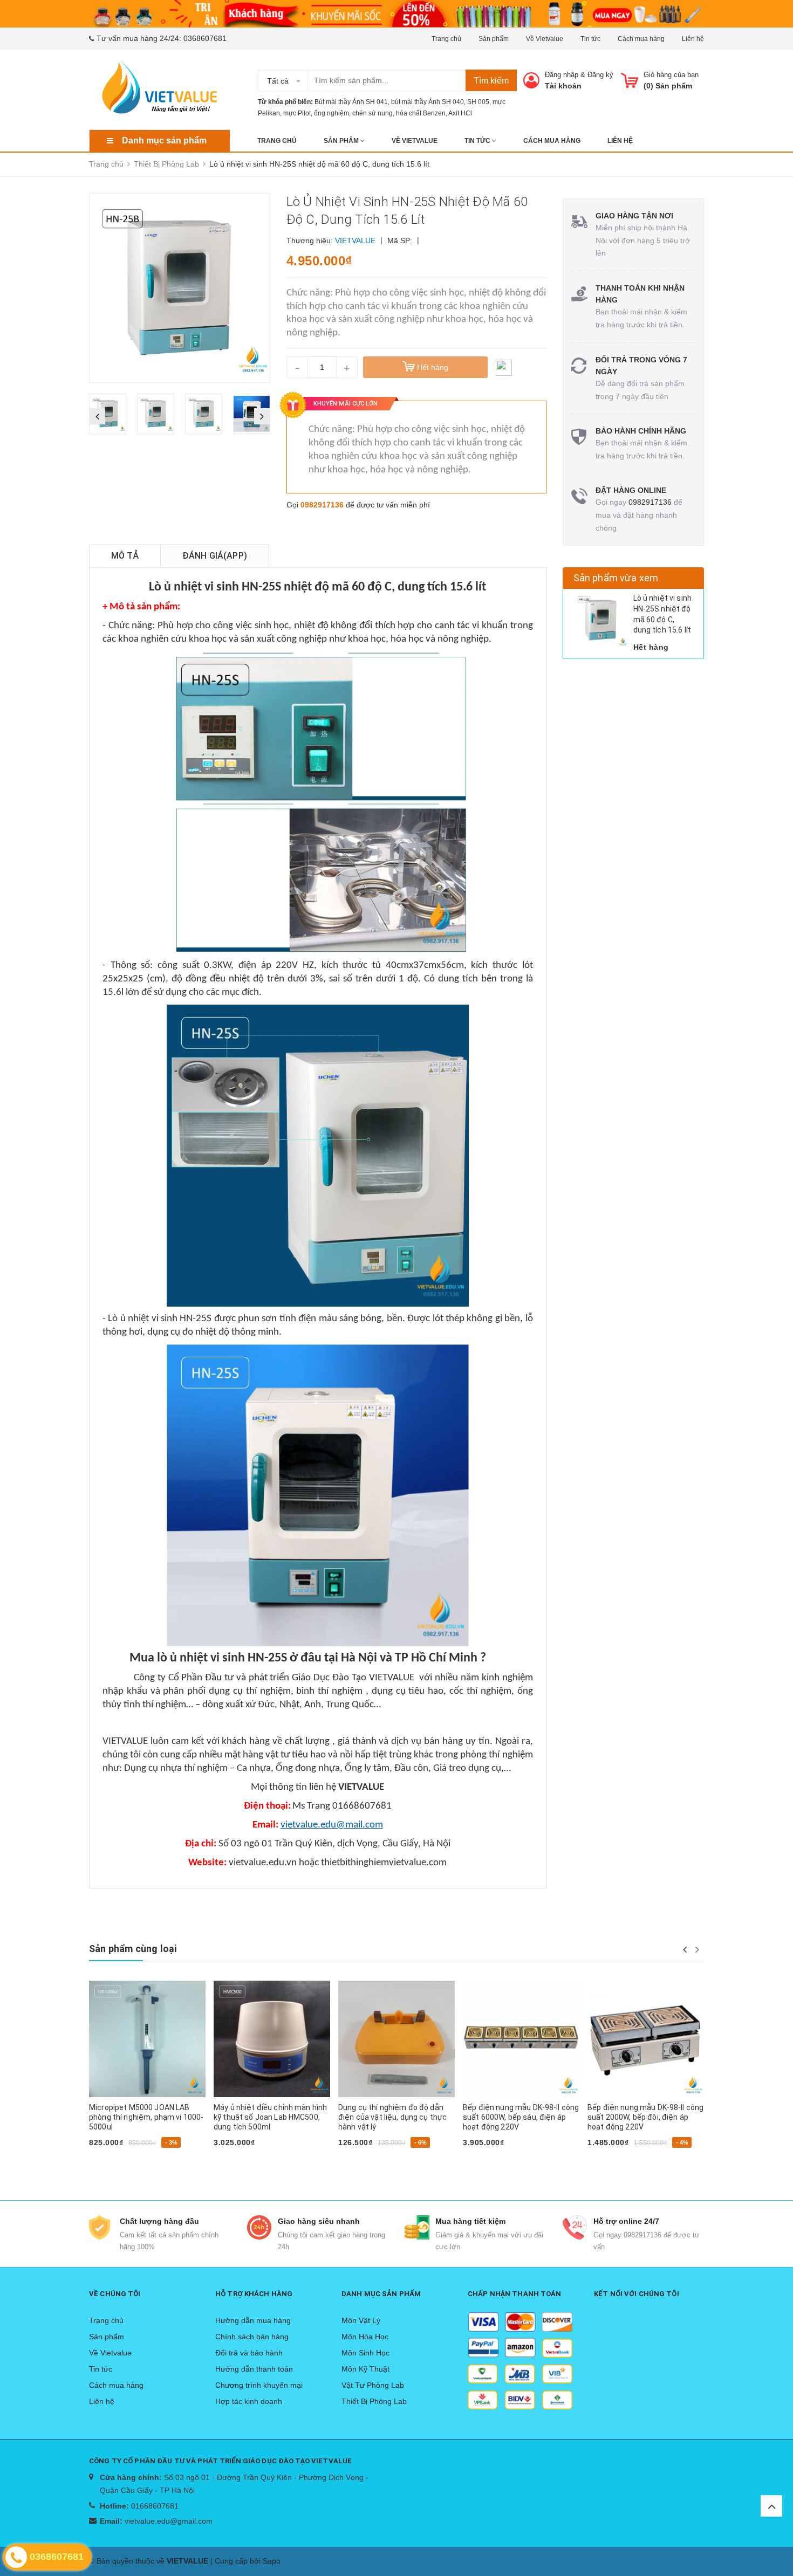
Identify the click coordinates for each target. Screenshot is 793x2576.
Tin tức (590, 39)
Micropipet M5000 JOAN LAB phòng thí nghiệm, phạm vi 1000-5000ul (146, 2117)
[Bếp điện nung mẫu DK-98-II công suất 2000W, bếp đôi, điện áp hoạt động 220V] (646, 2039)
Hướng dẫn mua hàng (253, 2320)
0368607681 (205, 38)
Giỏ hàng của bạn (671, 75)
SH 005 (478, 102)
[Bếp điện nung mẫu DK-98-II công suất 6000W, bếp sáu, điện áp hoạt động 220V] (521, 2039)
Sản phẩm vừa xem (616, 578)
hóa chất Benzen (421, 113)
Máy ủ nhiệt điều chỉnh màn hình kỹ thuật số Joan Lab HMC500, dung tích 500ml (270, 2117)
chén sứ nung (372, 113)
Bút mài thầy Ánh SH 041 (351, 102)
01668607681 (155, 2506)
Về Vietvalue (545, 39)
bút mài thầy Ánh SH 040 (428, 102)
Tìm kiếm (491, 81)
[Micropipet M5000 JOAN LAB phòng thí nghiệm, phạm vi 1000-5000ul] (147, 2039)
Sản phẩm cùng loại (133, 1949)
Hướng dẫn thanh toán (254, 2369)
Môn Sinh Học (365, 2353)
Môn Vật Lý (361, 2320)
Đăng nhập (562, 75)
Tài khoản (563, 86)
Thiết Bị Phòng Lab (374, 2401)
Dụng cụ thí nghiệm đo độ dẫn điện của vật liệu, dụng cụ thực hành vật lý (392, 2117)
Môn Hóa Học (365, 2337)
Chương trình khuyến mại (259, 2385)
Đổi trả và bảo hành (249, 2353)
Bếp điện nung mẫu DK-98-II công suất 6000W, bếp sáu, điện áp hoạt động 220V (521, 2117)
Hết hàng (111, 2160)
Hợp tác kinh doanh (249, 2401)
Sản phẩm (494, 39)
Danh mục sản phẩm (164, 140)
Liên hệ (693, 39)
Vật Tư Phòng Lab (373, 2385)
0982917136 (322, 505)
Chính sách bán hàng (252, 2337)
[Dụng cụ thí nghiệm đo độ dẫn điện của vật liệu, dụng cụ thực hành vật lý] (396, 2039)
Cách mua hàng (641, 39)
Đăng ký (600, 75)
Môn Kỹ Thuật (365, 2369)
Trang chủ (446, 39)
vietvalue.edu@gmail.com (169, 2521)
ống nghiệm (331, 113)
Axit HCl (460, 113)
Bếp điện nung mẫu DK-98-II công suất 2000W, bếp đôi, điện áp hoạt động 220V (645, 2117)
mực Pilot (297, 113)
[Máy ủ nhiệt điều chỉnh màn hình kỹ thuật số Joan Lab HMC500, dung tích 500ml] (272, 2039)
